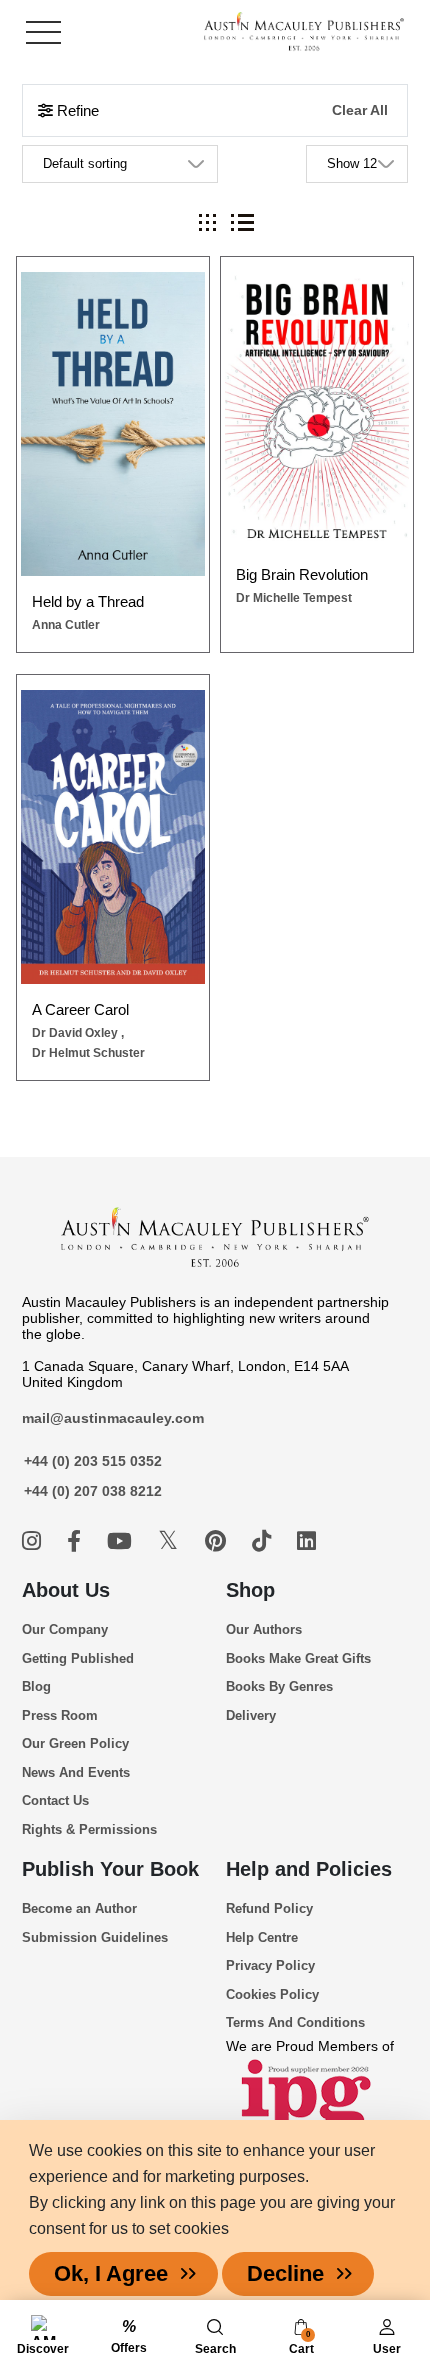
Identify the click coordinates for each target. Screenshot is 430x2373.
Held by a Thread (88, 601)
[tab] (207, 222)
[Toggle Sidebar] (43, 32)
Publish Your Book (110, 1869)
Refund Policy (269, 1908)
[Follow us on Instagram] (34, 1541)
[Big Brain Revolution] (317, 410)
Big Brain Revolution (302, 574)
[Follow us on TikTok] (264, 1541)
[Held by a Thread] (113, 424)
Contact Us (55, 1800)
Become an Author (79, 1908)
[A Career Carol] (113, 837)
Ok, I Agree (111, 2273)
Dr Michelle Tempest (294, 598)
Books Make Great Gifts (298, 1658)
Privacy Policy (270, 1965)
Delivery (251, 1715)
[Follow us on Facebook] (77, 1541)
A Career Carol (80, 1009)
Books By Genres (279, 1686)
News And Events (76, 1772)
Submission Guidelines (95, 1937)
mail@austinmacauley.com (113, 1418)
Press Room (60, 1715)
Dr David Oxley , (78, 1033)
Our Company (65, 1629)
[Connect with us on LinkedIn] (306, 1541)
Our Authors (264, 1629)
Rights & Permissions (89, 1829)
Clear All (360, 110)
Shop (250, 1590)
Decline (285, 2273)
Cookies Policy (272, 1994)
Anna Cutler (66, 625)
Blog (36, 1686)
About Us (66, 1590)
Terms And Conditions (295, 2022)
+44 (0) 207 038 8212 (93, 1491)
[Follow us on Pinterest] (218, 1541)
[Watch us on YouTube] (122, 1541)
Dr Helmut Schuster (88, 1053)
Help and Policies (309, 1869)
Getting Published (78, 1658)
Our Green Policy (75, 1743)
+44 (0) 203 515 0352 (93, 1461)
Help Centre (262, 1937)
